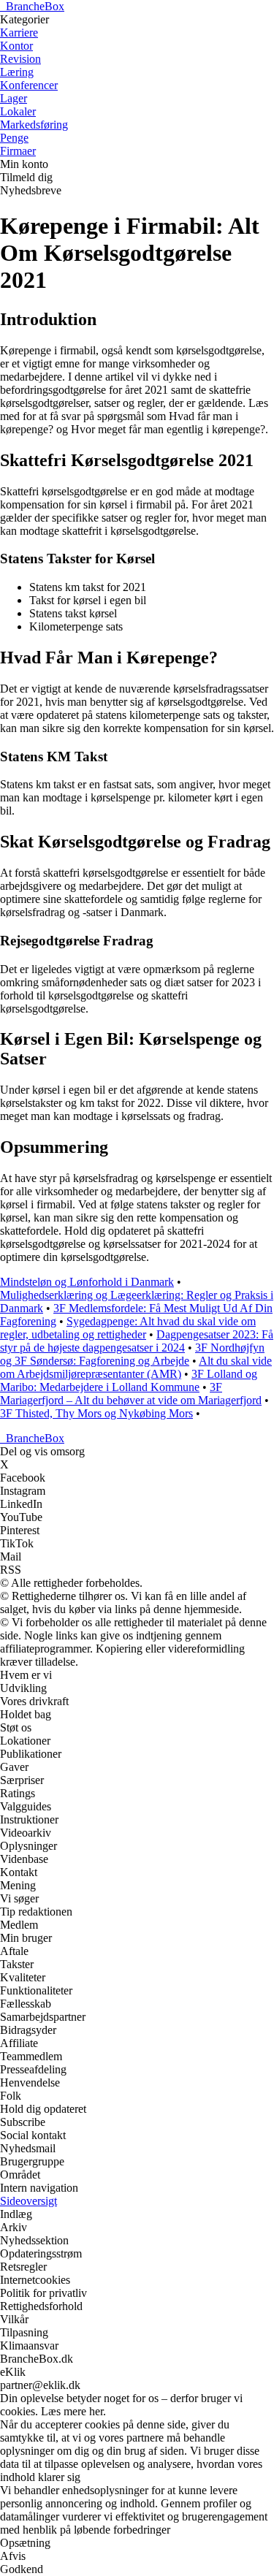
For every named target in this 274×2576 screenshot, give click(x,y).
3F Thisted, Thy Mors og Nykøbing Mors (96, 1413)
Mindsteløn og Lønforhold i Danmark (87, 1282)
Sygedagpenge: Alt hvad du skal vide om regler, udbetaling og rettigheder (128, 1328)
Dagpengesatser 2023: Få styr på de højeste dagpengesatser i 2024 (137, 1341)
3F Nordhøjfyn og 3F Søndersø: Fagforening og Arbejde (132, 1354)
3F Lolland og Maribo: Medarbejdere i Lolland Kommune (129, 1380)
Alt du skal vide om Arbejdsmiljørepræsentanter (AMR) (136, 1367)
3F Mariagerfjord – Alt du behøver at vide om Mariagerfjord (131, 1394)
